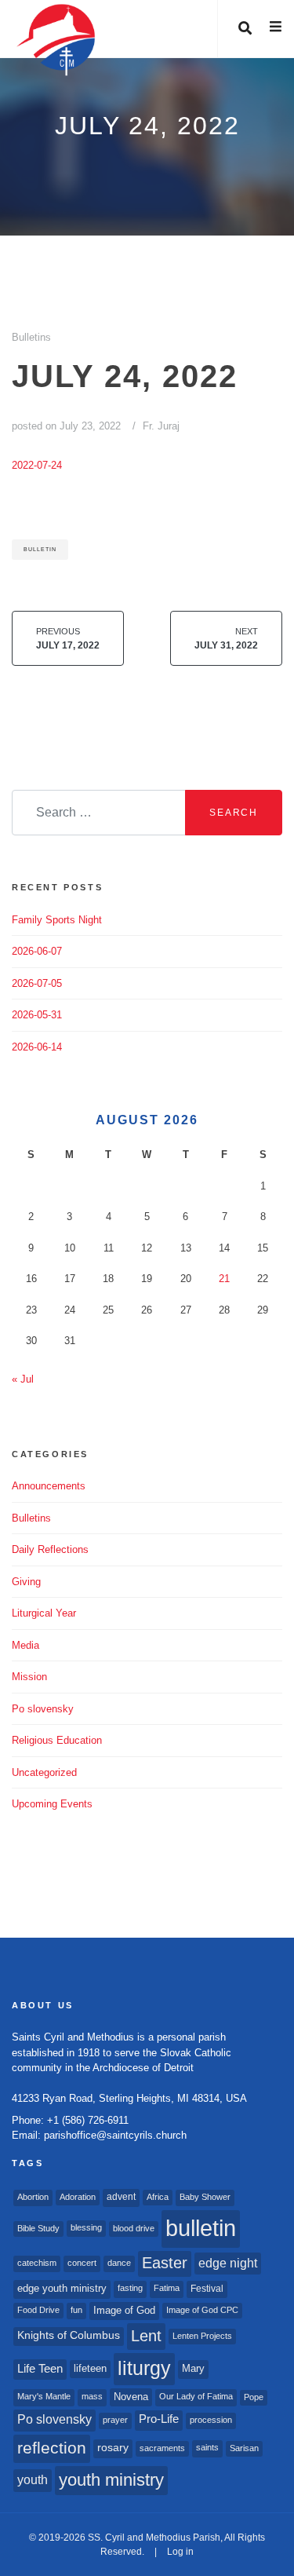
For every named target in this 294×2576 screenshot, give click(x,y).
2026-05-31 (37, 1015)
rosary (113, 2448)
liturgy (144, 2368)
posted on (66, 426)
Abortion (33, 2197)
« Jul (23, 1379)
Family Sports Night (57, 920)
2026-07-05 (37, 983)
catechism (37, 2263)
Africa (158, 2197)
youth (33, 2479)
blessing (86, 2227)
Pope (254, 2397)
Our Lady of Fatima (196, 2396)
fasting (130, 2288)
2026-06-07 (37, 951)
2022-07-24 (37, 465)
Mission (29, 1677)
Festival (207, 2289)
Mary (193, 2368)
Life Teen (40, 2369)
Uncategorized (44, 1772)
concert (82, 2263)
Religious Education (57, 1740)
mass (92, 2396)
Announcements (49, 1486)
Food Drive (38, 2310)
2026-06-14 (37, 1047)
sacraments (162, 2448)
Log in (180, 2552)
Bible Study (38, 2228)
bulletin (40, 549)
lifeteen (90, 2368)
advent (121, 2197)
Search (234, 813)
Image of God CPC (202, 2310)
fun (76, 2310)
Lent (146, 2336)
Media (25, 1645)
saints (207, 2447)
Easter (165, 2263)
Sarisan (244, 2448)
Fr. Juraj (161, 426)
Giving (26, 1582)
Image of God (124, 2310)
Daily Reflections (50, 1549)
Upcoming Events (52, 1804)
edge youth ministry (62, 2288)
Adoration (78, 2197)
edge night (228, 2263)
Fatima (167, 2288)
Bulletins (31, 337)
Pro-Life (159, 2419)
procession (211, 2420)
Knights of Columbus (69, 2335)
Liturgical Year (44, 1613)
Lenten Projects (202, 2336)
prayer (115, 2420)
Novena (131, 2397)
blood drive (134, 2228)
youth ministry (111, 2480)
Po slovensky (43, 1709)
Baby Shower (205, 2197)
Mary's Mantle (44, 2396)
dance (119, 2263)
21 (224, 1279)
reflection (52, 2448)
